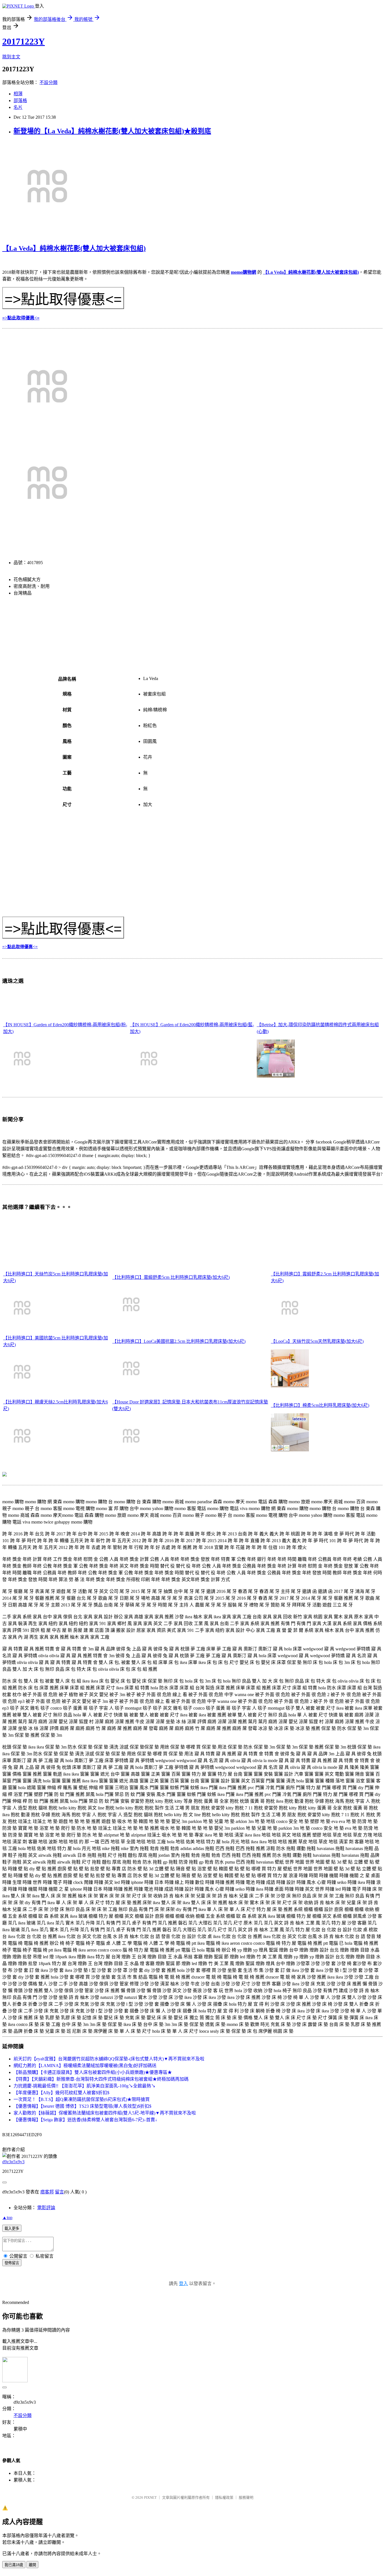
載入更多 (12, 2229)
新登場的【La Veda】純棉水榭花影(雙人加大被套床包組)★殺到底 (112, 131)
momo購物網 (244, 272)
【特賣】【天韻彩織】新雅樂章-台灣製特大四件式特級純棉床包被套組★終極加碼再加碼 (101, 2079)
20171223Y (24, 41)
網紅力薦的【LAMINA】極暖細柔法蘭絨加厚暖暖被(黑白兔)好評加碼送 (85, 2066)
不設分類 (48, 82)
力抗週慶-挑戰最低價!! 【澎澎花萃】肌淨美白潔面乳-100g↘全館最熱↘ (85, 2086)
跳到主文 (11, 57)
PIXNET (150, 2497)
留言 (59, 2192)
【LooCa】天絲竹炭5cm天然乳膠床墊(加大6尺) (317, 1341)
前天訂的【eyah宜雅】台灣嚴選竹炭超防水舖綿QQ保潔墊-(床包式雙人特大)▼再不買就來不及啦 (109, 2059)
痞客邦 (47, 2192)
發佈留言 (12, 2263)
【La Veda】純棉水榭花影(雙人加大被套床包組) (74, 248)
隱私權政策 (224, 2497)
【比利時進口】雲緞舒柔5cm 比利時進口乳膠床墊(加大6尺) (171, 1277)
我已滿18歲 (14, 2565)
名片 (18, 107)
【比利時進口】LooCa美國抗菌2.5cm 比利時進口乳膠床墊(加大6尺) (179, 1341)
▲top (7, 2218)
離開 (32, 2565)
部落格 (20, 101)
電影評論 (46, 2208)
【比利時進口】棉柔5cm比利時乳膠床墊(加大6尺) (320, 1405)
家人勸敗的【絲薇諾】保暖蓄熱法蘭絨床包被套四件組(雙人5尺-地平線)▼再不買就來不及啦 (105, 2113)
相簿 (18, 94)
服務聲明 (246, 2497)
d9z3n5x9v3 (13, 2162)
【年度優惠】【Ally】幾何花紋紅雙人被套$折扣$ (61, 2093)
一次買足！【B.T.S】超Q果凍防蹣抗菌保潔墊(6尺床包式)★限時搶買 (82, 2099)
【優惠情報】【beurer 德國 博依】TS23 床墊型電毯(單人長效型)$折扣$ (82, 2106)
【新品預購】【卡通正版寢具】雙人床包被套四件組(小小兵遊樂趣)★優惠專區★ (93, 2072)
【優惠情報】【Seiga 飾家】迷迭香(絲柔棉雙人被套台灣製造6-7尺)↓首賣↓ (85, 2120)
